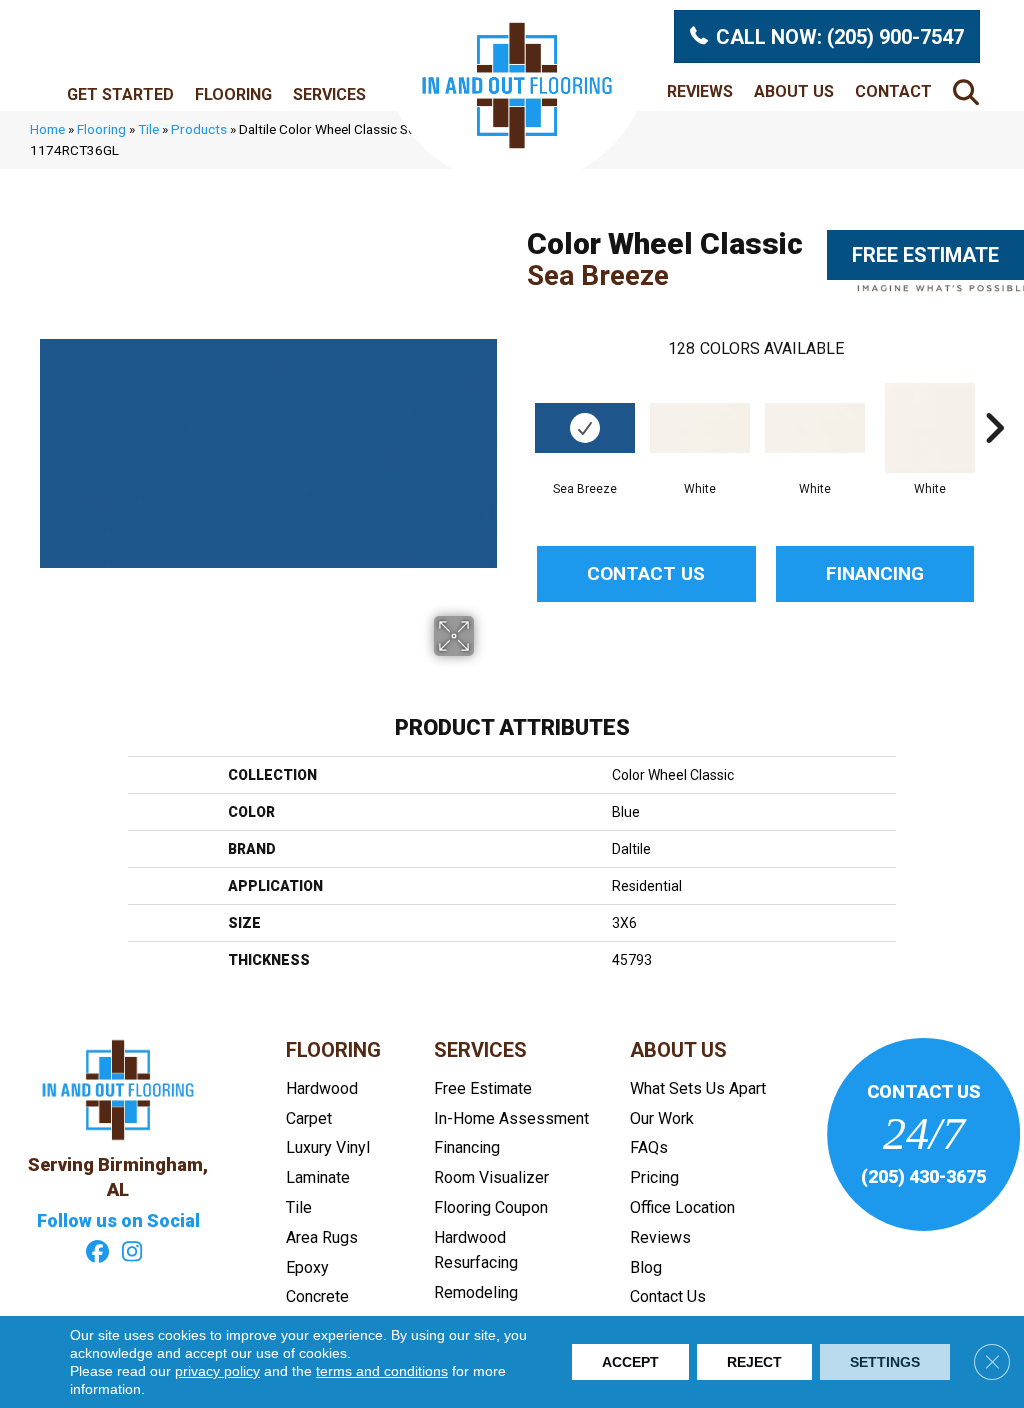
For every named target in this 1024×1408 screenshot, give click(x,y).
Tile (148, 129)
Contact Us (646, 573)
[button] (970, 91)
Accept (630, 1362)
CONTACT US (924, 1091)
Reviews (700, 91)
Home (47, 129)
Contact (893, 91)
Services (329, 94)
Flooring (233, 94)
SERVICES (480, 1050)
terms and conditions (382, 1371)
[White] (700, 428)
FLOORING (333, 1050)
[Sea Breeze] (585, 428)
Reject (754, 1362)
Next (994, 398)
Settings (885, 1362)
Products (199, 129)
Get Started (120, 94)
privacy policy (217, 1371)
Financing (875, 573)
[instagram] (132, 1254)
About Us (794, 91)
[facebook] (97, 1254)
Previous (517, 398)
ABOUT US (678, 1050)
